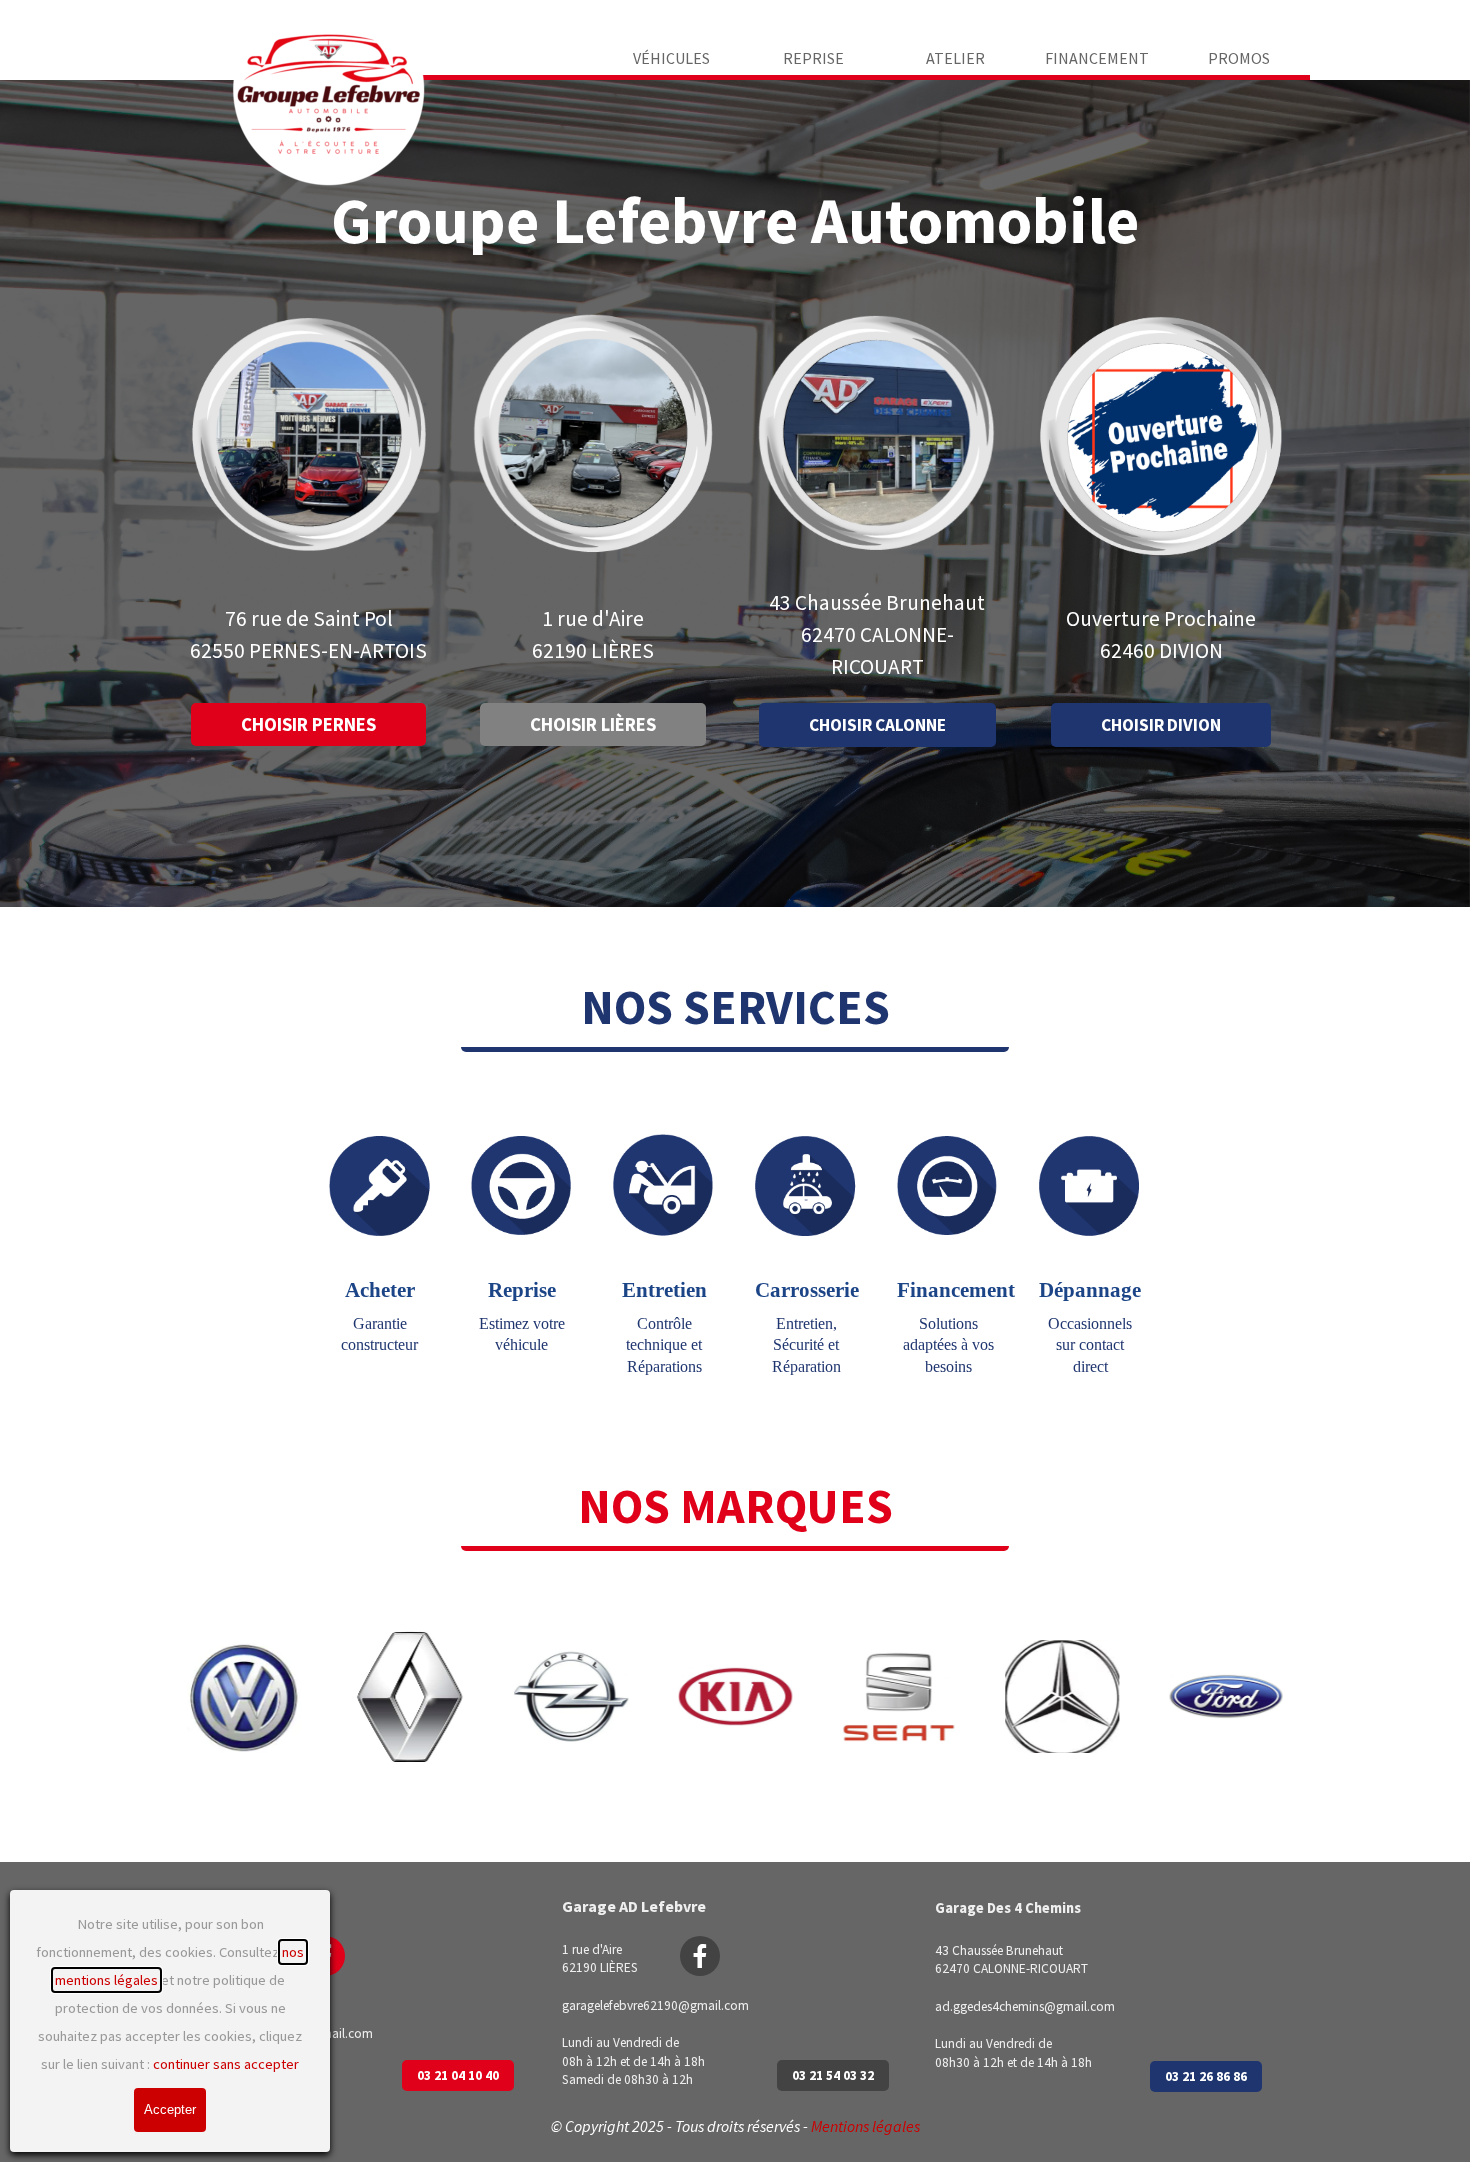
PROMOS (1239, 58)
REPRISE (813, 58)
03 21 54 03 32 (833, 2075)
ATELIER (955, 58)
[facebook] (700, 1956)
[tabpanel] (309, 635)
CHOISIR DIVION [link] (1161, 725)
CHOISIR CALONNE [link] (877, 725)
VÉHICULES (671, 58)
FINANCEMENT (1097, 58)
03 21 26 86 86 (1206, 2076)
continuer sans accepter (226, 2064)
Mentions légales (865, 2126)
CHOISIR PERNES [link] (308, 724)
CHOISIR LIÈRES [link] (593, 724)
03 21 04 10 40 (458, 2075)
